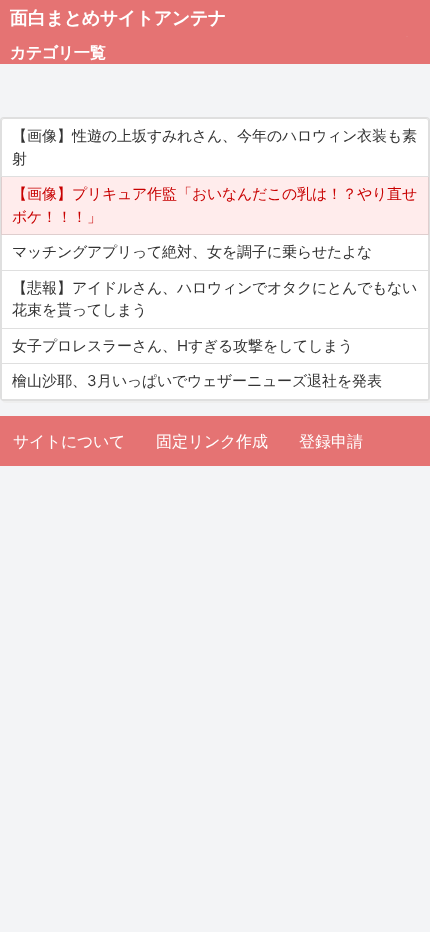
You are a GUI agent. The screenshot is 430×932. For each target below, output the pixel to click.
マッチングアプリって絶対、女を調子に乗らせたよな (192, 251)
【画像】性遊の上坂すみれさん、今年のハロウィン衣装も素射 (214, 147)
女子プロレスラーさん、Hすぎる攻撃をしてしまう (182, 345)
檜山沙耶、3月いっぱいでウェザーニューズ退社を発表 (197, 380)
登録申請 (331, 441)
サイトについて (69, 441)
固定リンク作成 (212, 441)
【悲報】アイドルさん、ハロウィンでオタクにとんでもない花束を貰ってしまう (214, 299)
